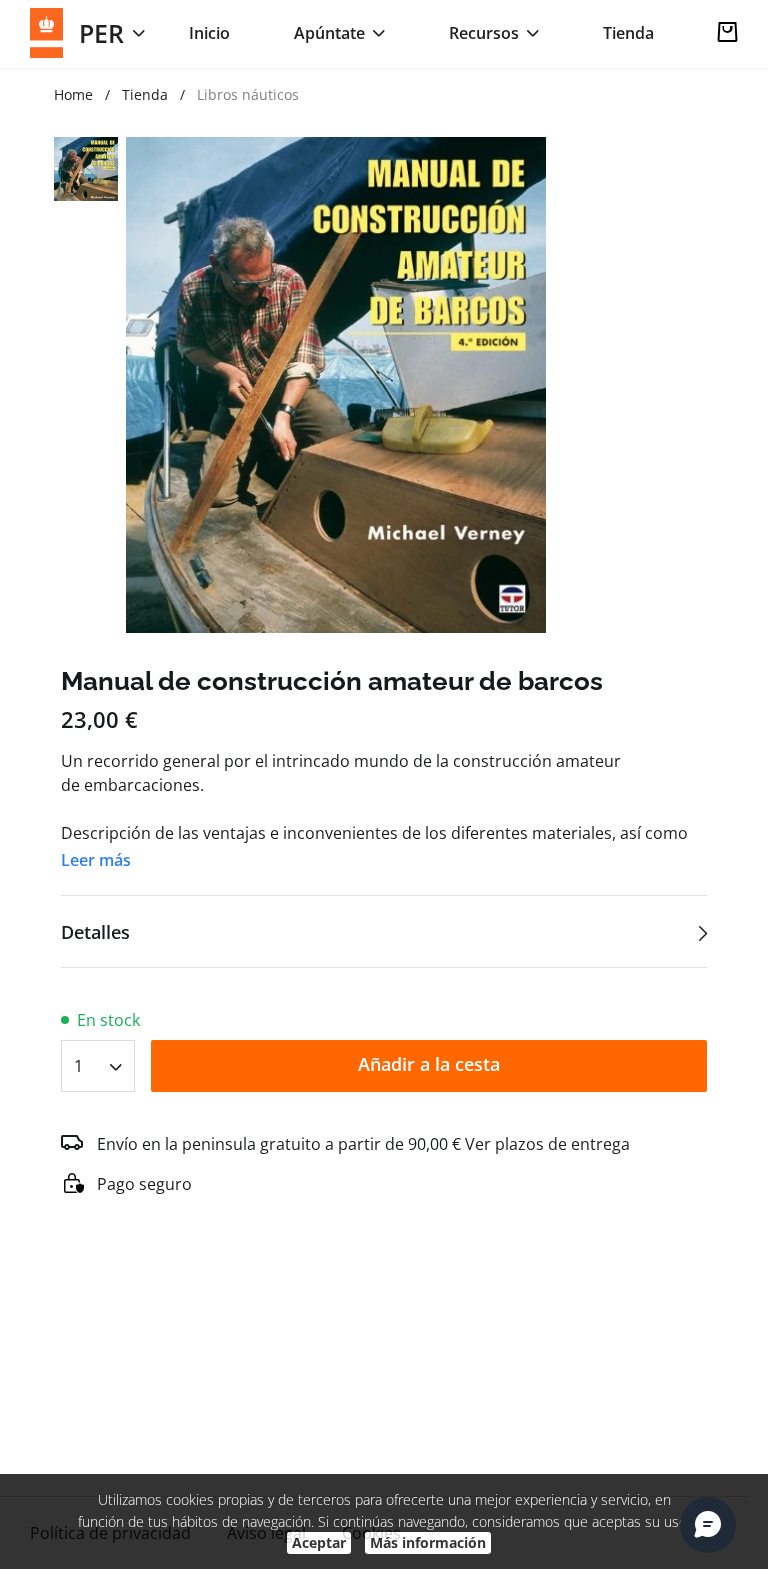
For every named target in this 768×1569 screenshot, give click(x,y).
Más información (428, 1542)
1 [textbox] (78, 1066)
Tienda (628, 33)
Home (73, 94)
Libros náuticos (248, 94)
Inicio (209, 33)
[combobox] (98, 1059)
